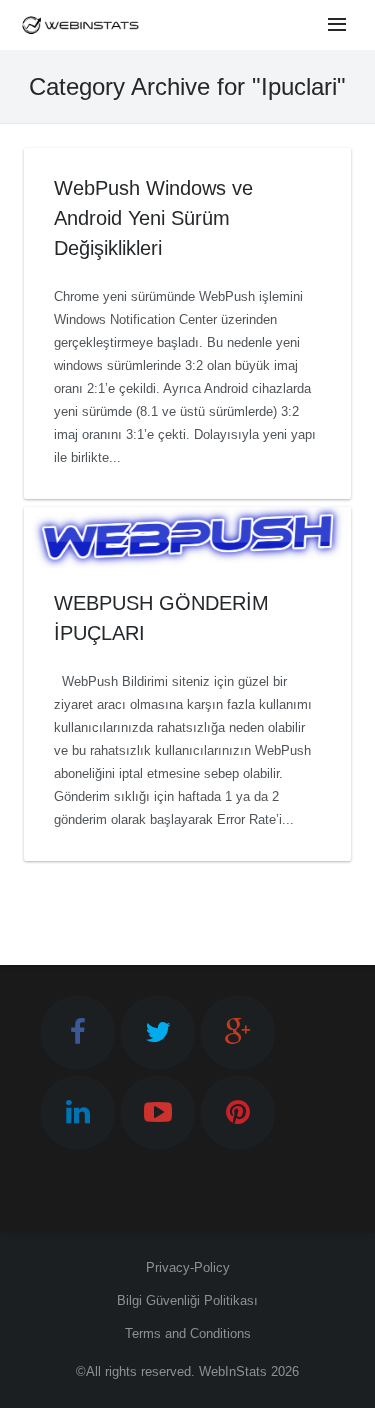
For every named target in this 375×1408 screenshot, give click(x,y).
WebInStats (233, 1371)
